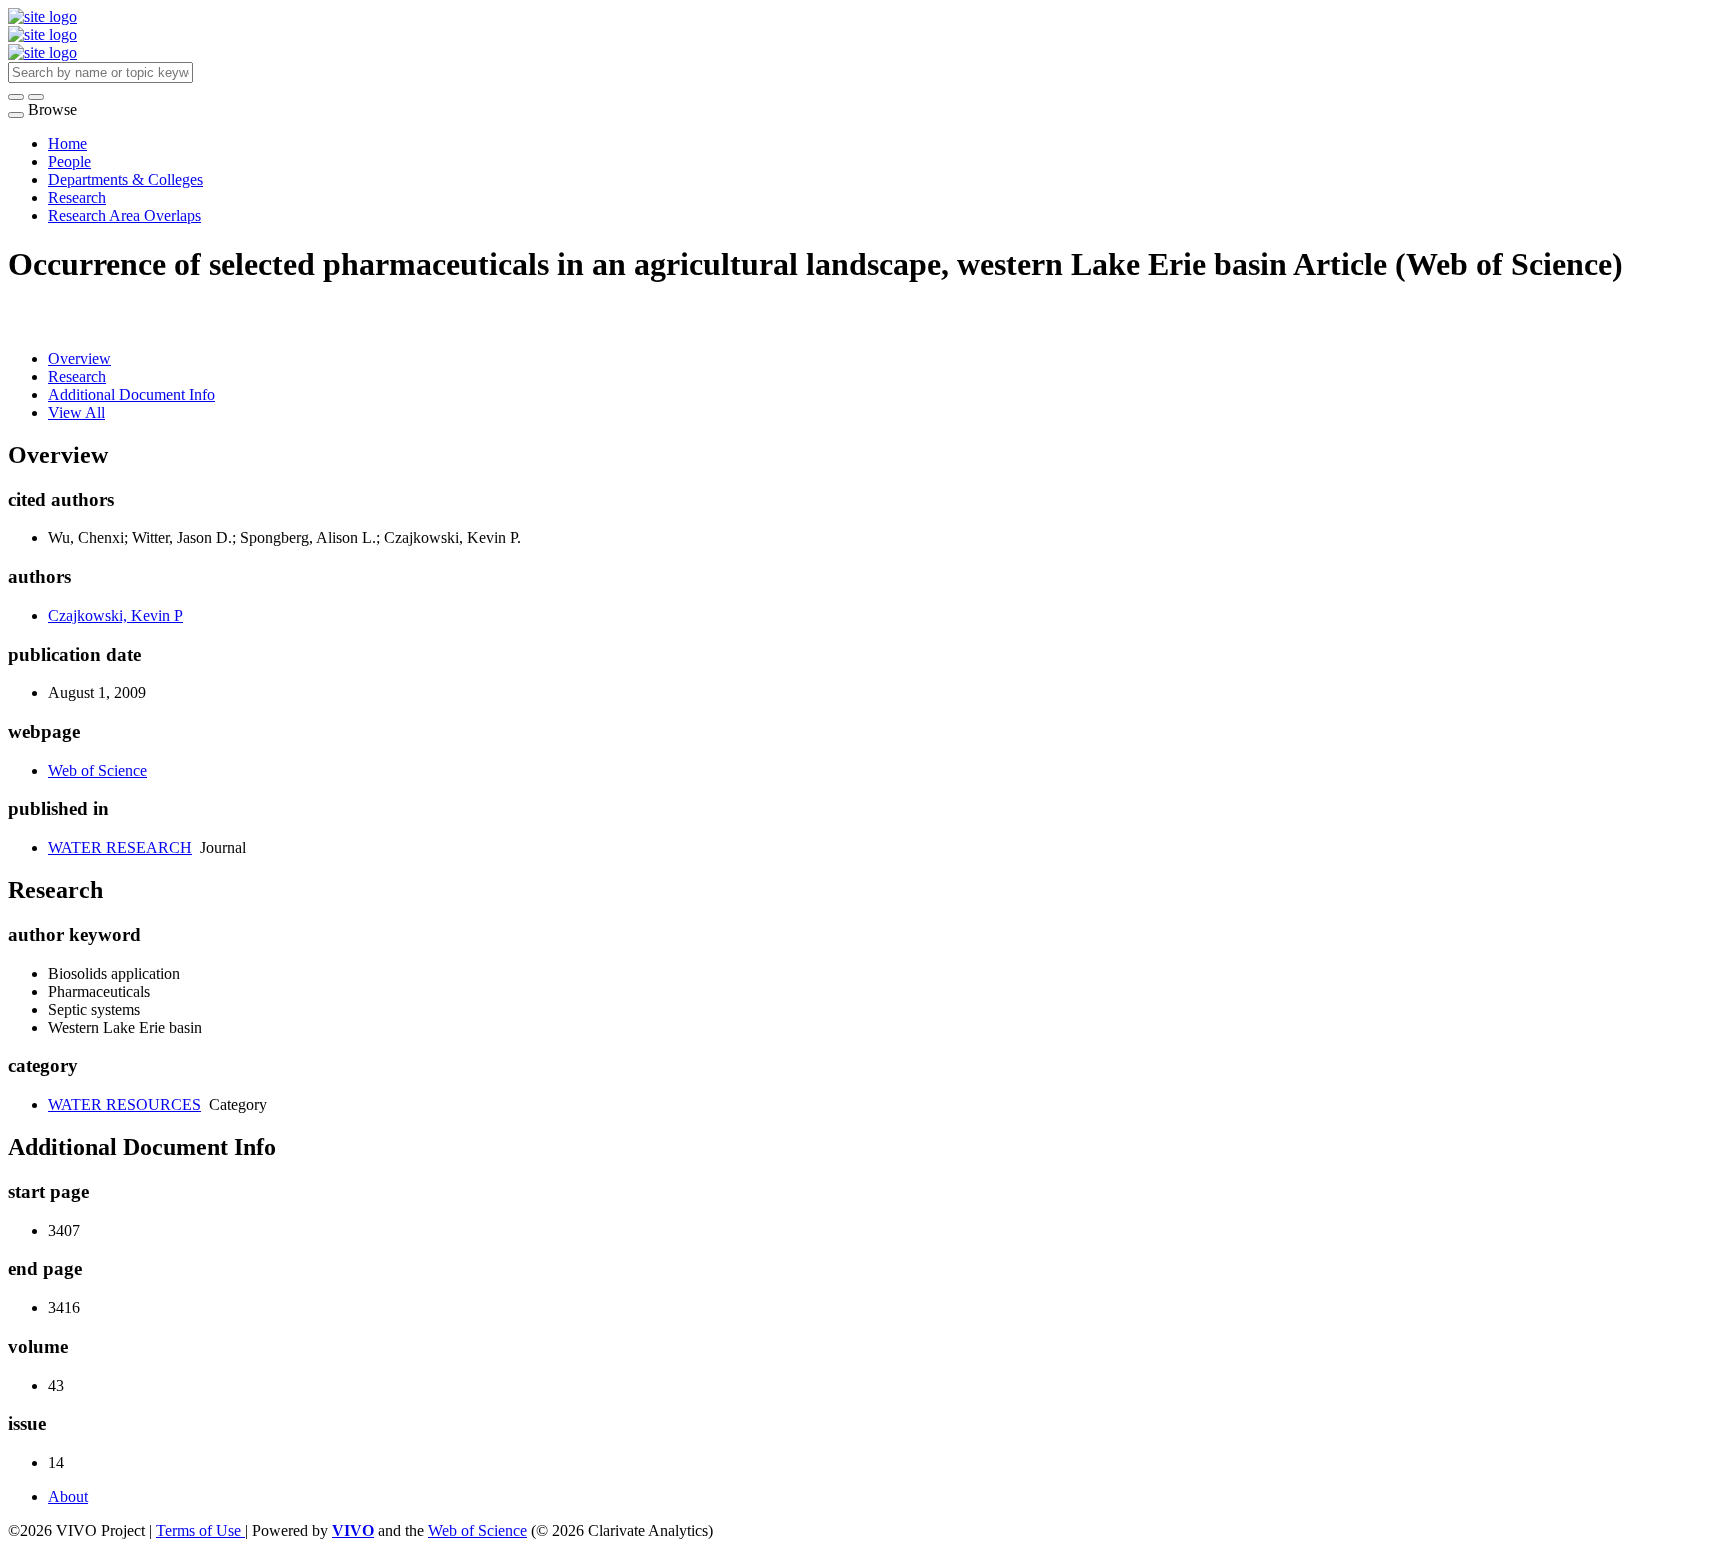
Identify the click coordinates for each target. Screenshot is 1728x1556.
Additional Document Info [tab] (131, 394)
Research (77, 197)
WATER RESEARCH (120, 847)
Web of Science (97, 770)
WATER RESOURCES (124, 1104)
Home (67, 143)
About (68, 1496)
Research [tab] (77, 376)
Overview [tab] (79, 358)
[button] (16, 97)
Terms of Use (200, 1530)
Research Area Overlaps (124, 215)
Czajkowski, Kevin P (115, 615)
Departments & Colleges (125, 179)
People (69, 161)
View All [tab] (76, 412)
